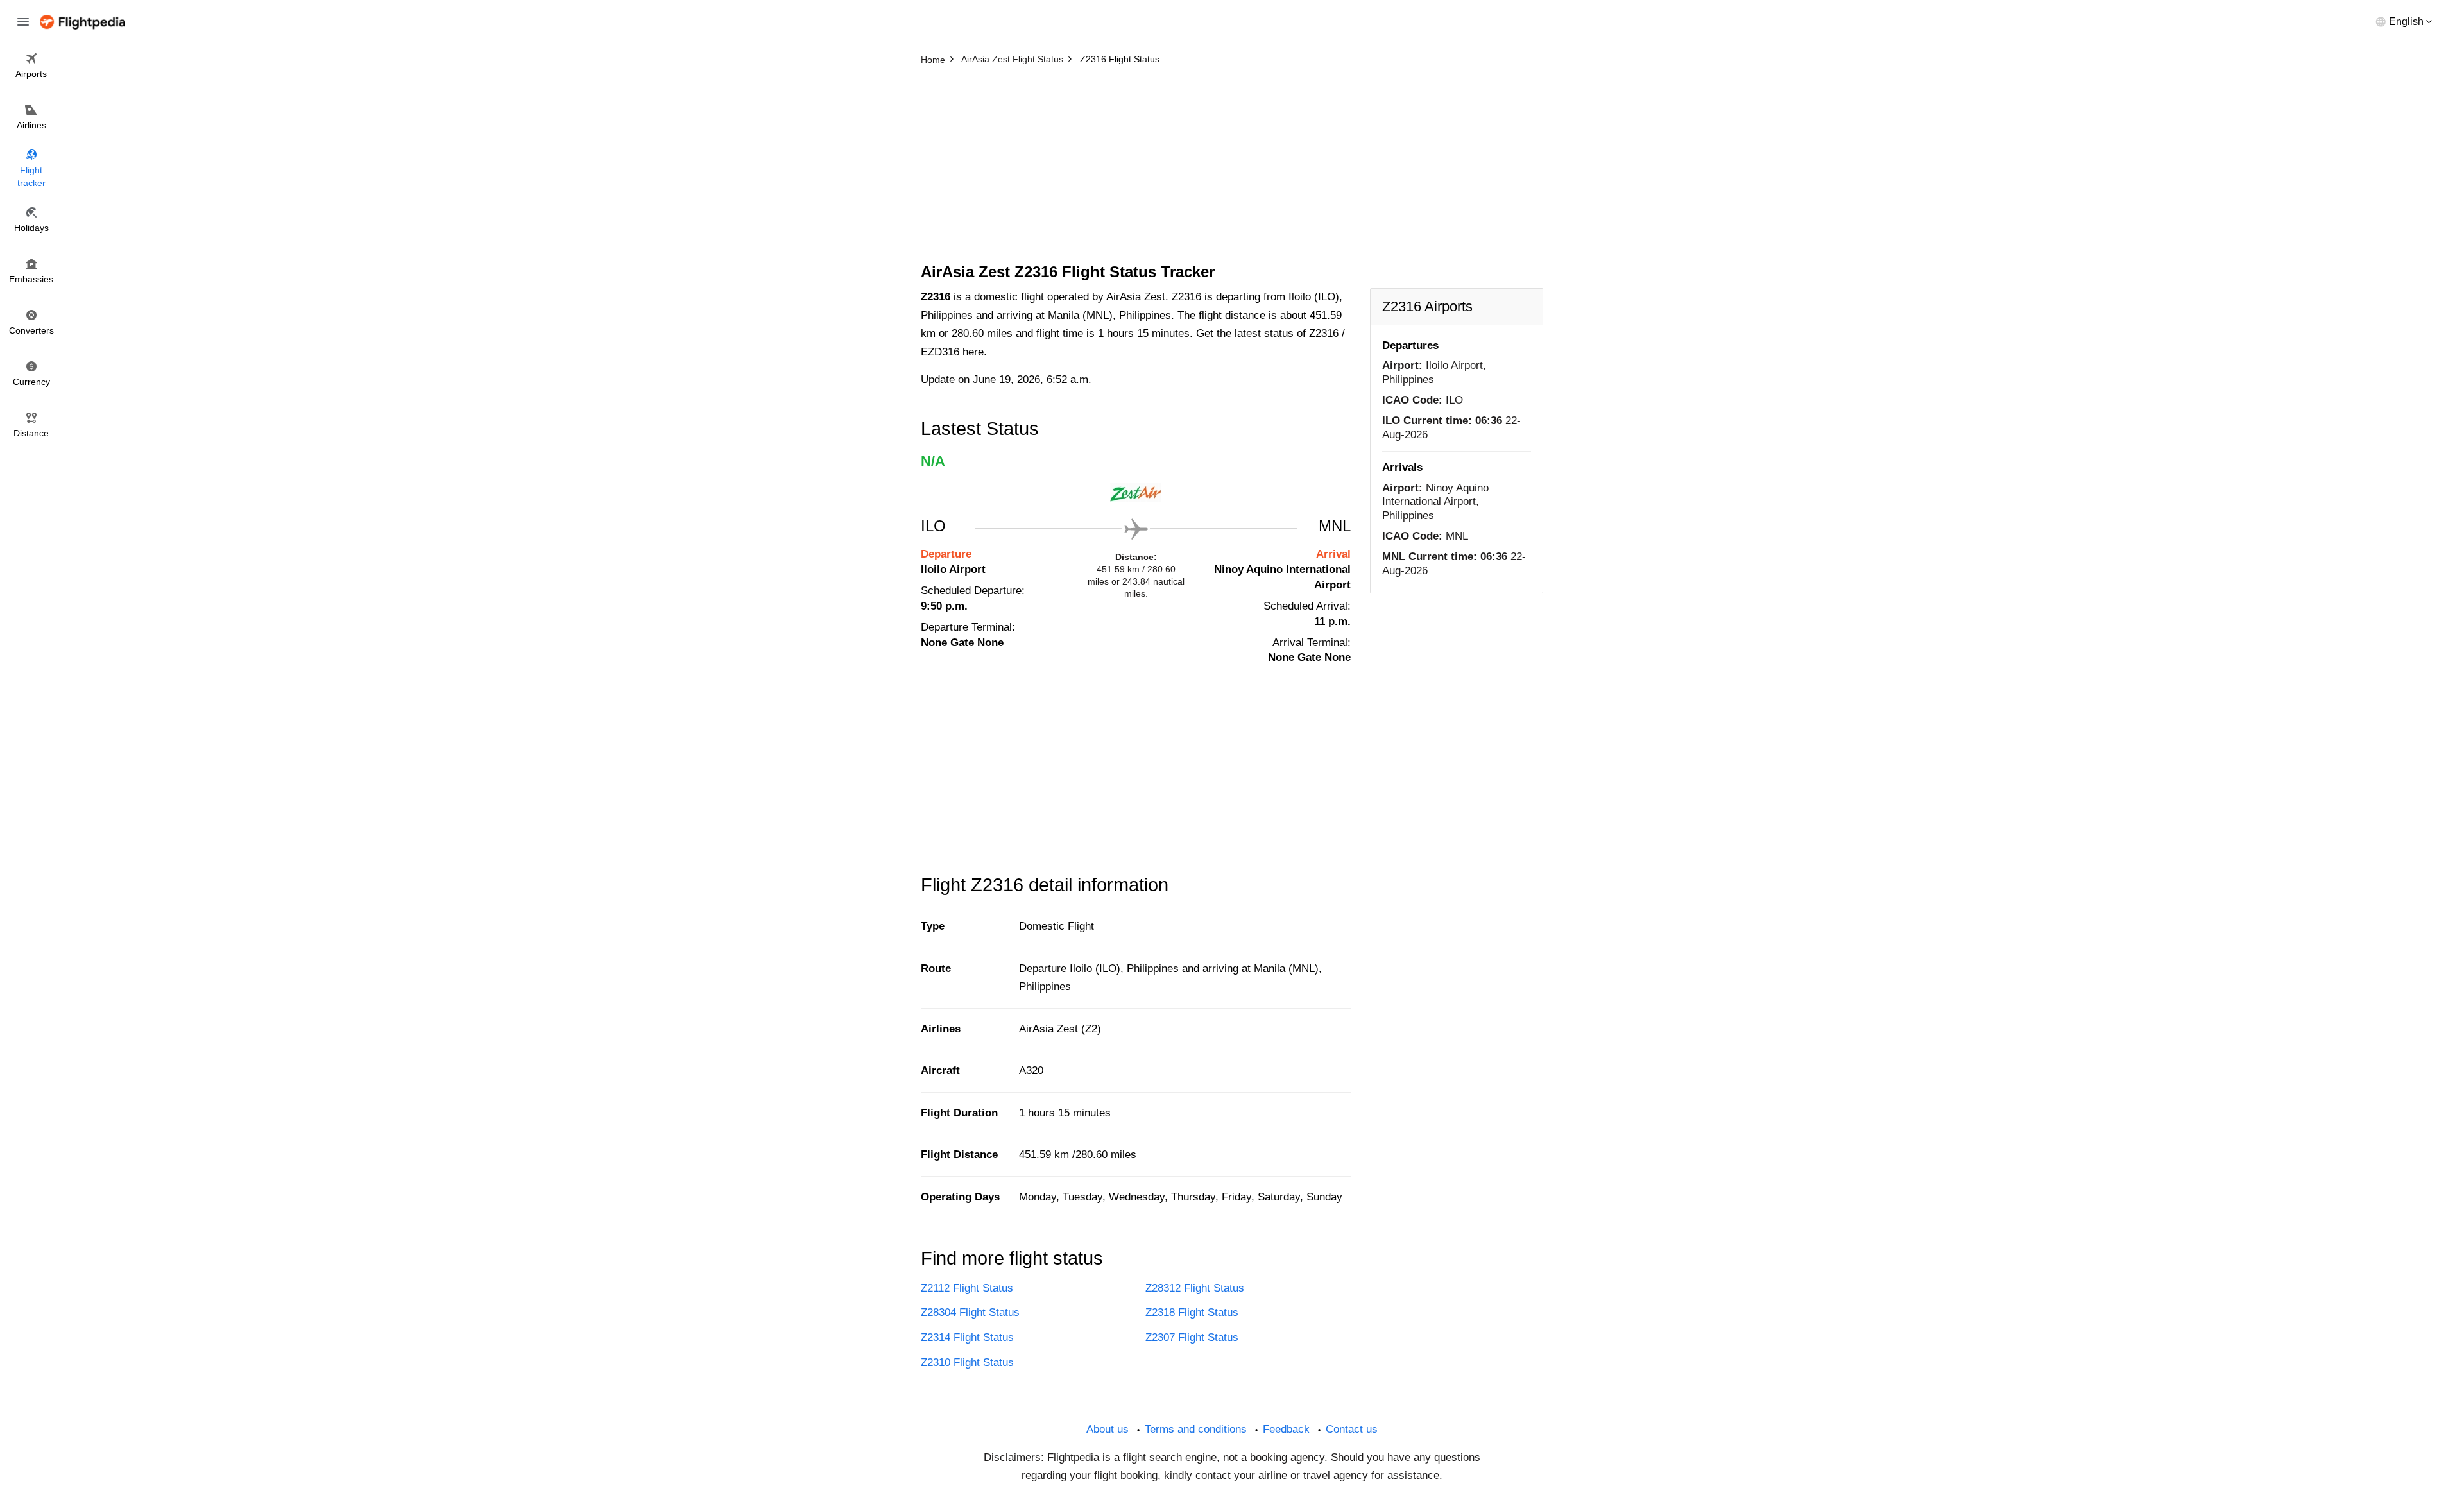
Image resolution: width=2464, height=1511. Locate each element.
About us (1108, 1429)
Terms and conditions (1196, 1429)
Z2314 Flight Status (967, 1337)
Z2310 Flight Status (967, 1362)
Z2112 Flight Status (967, 1288)
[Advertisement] (1232, 167)
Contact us (1352, 1429)
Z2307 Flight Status (1192, 1337)
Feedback (1286, 1429)
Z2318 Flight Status (1192, 1312)
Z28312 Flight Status (1195, 1288)
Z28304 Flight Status (970, 1312)
